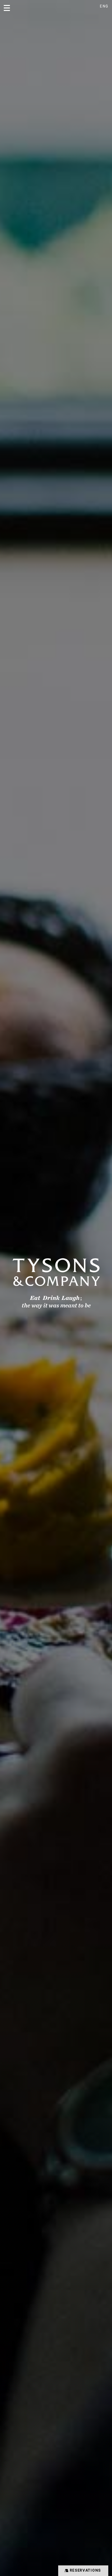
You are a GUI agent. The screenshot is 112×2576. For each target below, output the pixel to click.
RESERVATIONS (85, 2570)
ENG (104, 6)
